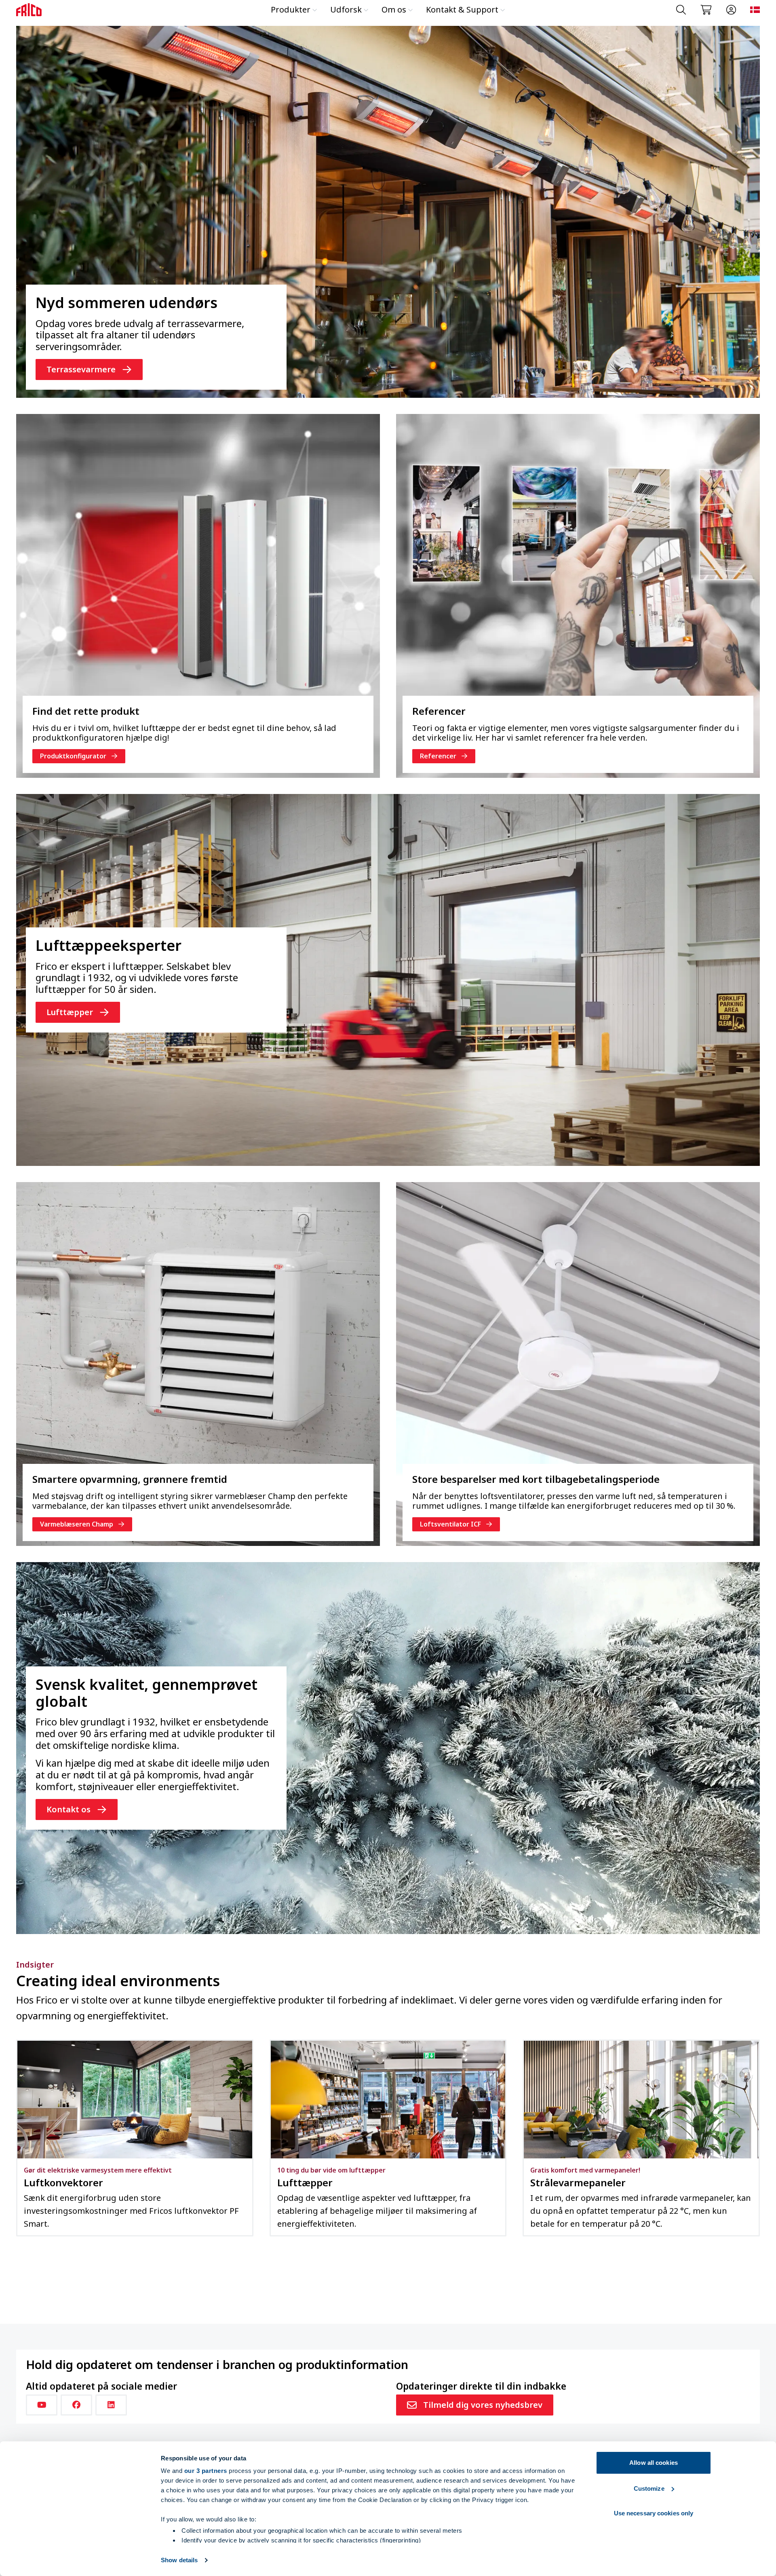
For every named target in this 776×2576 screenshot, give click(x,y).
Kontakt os (69, 1809)
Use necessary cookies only (654, 2513)
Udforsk (346, 10)
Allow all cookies (654, 2463)
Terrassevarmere (81, 369)
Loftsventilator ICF (450, 1524)
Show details (179, 2560)
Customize (649, 2488)
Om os (394, 10)
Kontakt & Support (462, 10)
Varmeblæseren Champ (77, 1524)
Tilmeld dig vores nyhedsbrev (483, 2405)
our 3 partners (206, 2471)
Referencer (438, 756)
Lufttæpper (70, 1012)
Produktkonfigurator (73, 756)
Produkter (291, 10)
